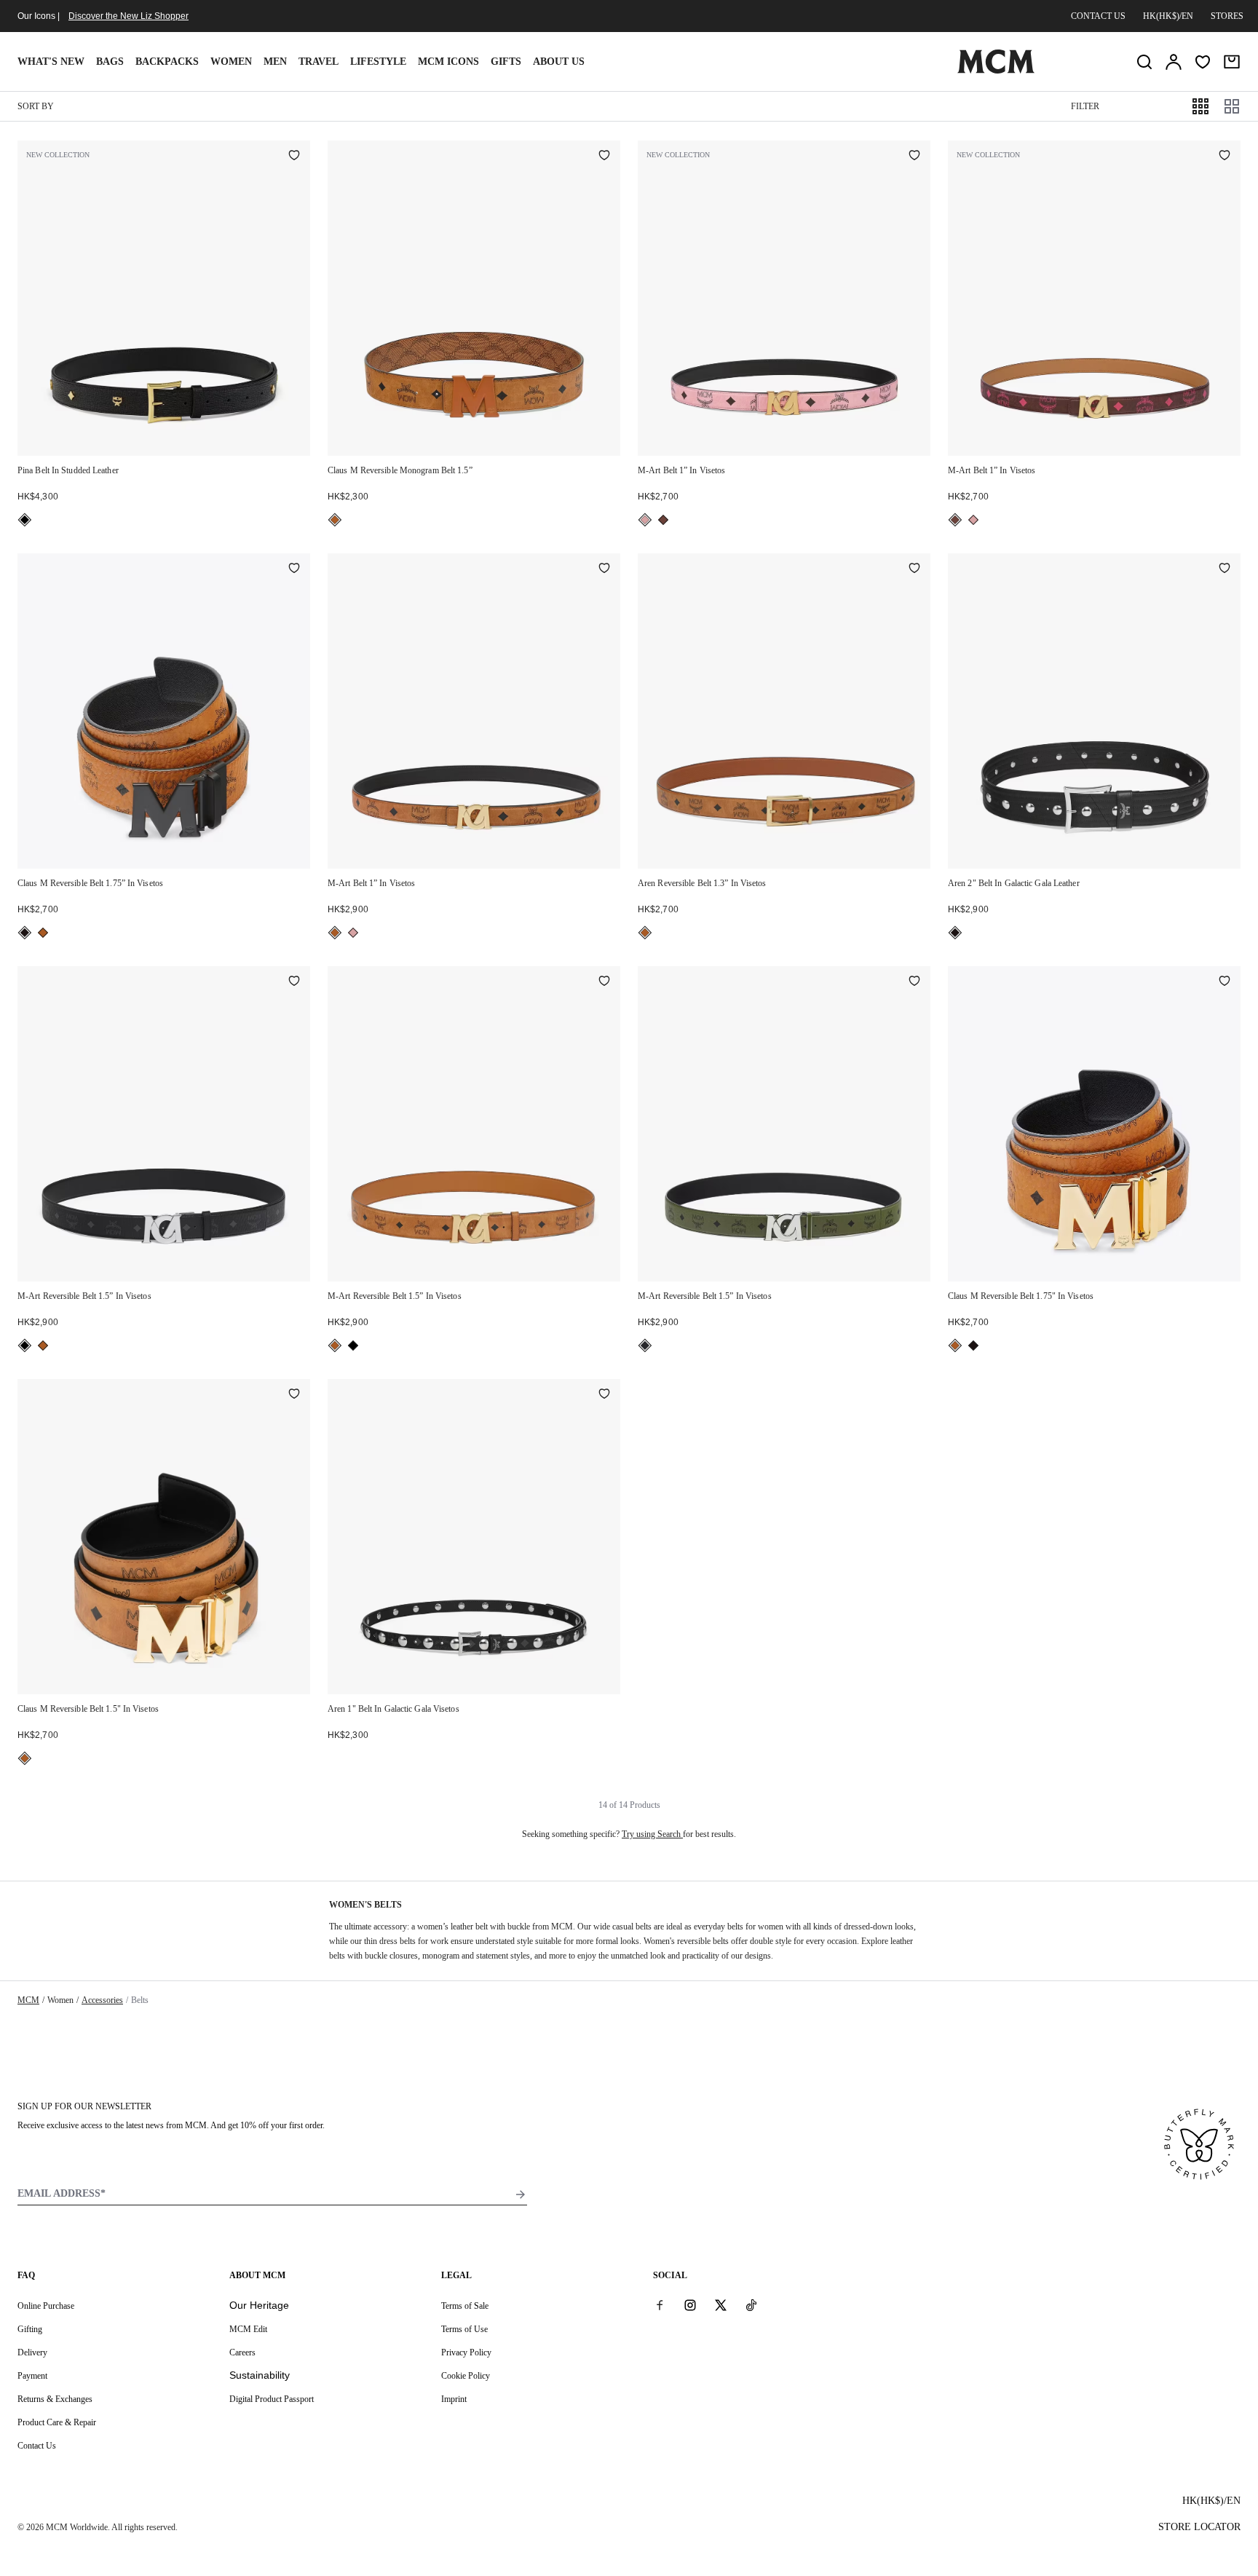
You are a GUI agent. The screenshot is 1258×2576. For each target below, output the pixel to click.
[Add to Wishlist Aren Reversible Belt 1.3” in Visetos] (914, 569)
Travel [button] (319, 62)
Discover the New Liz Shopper (128, 16)
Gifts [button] (506, 62)
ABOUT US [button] (559, 62)
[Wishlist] (1203, 62)
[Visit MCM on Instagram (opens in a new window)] (690, 2305)
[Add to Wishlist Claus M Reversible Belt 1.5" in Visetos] (294, 1395)
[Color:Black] (25, 520)
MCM (28, 2000)
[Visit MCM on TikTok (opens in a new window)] (751, 2305)
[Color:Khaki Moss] (645, 1346)
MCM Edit (248, 2329)
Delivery (32, 2352)
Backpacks (167, 62)
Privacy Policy (466, 2352)
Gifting (30, 2329)
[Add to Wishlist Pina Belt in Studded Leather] (294, 157)
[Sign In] (1174, 62)
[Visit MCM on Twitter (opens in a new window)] (721, 2305)
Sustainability (260, 2375)
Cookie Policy (466, 2376)
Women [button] (231, 62)
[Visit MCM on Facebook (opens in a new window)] (660, 2305)
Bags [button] (110, 62)
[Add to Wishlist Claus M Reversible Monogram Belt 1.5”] (604, 157)
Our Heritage (259, 2305)
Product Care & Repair (57, 2422)
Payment (32, 2376)
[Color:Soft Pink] (645, 520)
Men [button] (275, 62)
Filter (1085, 106)
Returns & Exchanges (55, 2399)
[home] (996, 71)
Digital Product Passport (272, 2399)
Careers (242, 2352)
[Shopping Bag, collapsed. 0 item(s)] (1232, 62)
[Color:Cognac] (335, 520)
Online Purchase (46, 2306)
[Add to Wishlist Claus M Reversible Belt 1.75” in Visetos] (294, 569)
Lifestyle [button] (378, 62)
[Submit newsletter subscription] (521, 2194)
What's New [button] (51, 62)
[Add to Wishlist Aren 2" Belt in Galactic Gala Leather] (1225, 569)
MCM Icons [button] (448, 62)
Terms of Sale (465, 2306)
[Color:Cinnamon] (663, 520)
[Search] (1144, 62)
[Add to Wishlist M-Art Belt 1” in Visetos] (914, 157)
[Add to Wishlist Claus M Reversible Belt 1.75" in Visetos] (1225, 982)
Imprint (454, 2399)
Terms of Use (464, 2329)
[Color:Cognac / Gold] (43, 933)
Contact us (1098, 16)
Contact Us (37, 2446)
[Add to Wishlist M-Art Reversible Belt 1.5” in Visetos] (294, 982)
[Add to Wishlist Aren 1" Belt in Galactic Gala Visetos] (604, 1395)
